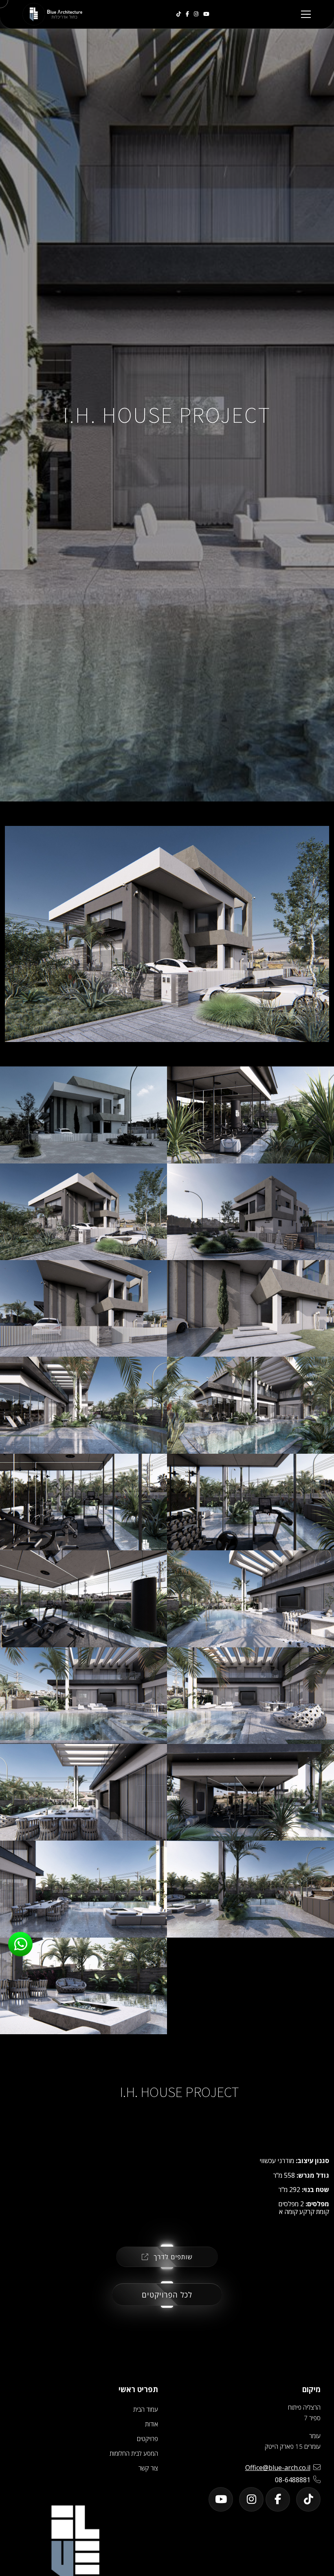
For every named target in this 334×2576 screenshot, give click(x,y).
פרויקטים (147, 2439)
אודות (152, 2424)
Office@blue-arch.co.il (278, 2468)
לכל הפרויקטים (167, 2295)
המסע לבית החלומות (134, 2453)
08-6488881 (293, 2480)
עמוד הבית (146, 2409)
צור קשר (148, 2468)
